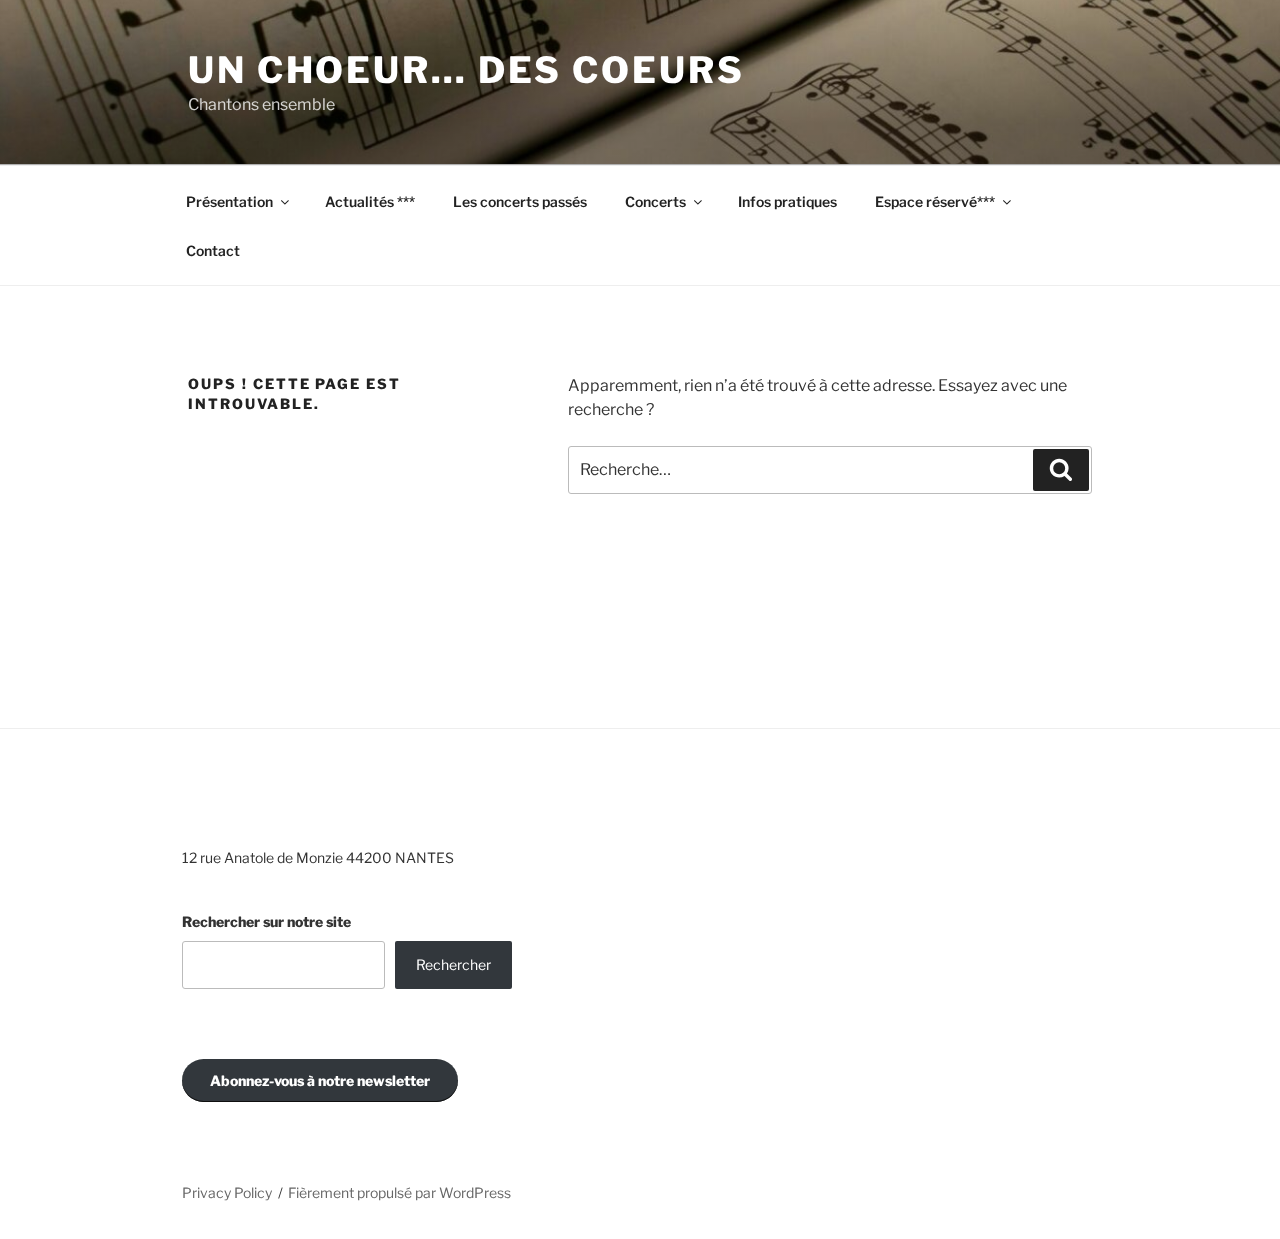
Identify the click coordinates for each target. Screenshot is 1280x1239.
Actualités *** (370, 201)
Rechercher (453, 964)
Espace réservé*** (935, 201)
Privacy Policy (227, 1192)
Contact (213, 250)
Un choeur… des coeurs (466, 70)
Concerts (655, 201)
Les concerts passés (520, 201)
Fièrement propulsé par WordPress (399, 1192)
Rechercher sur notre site (266, 921)
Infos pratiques (787, 201)
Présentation (229, 201)
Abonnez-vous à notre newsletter (320, 1080)
